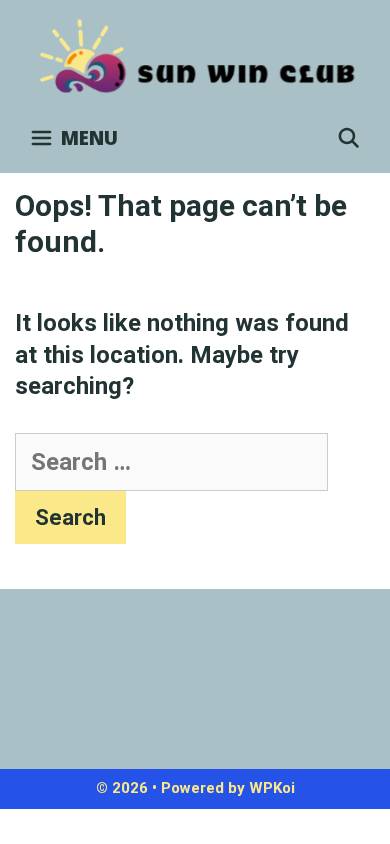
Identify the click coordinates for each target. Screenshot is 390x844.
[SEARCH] (349, 138)
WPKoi (272, 788)
